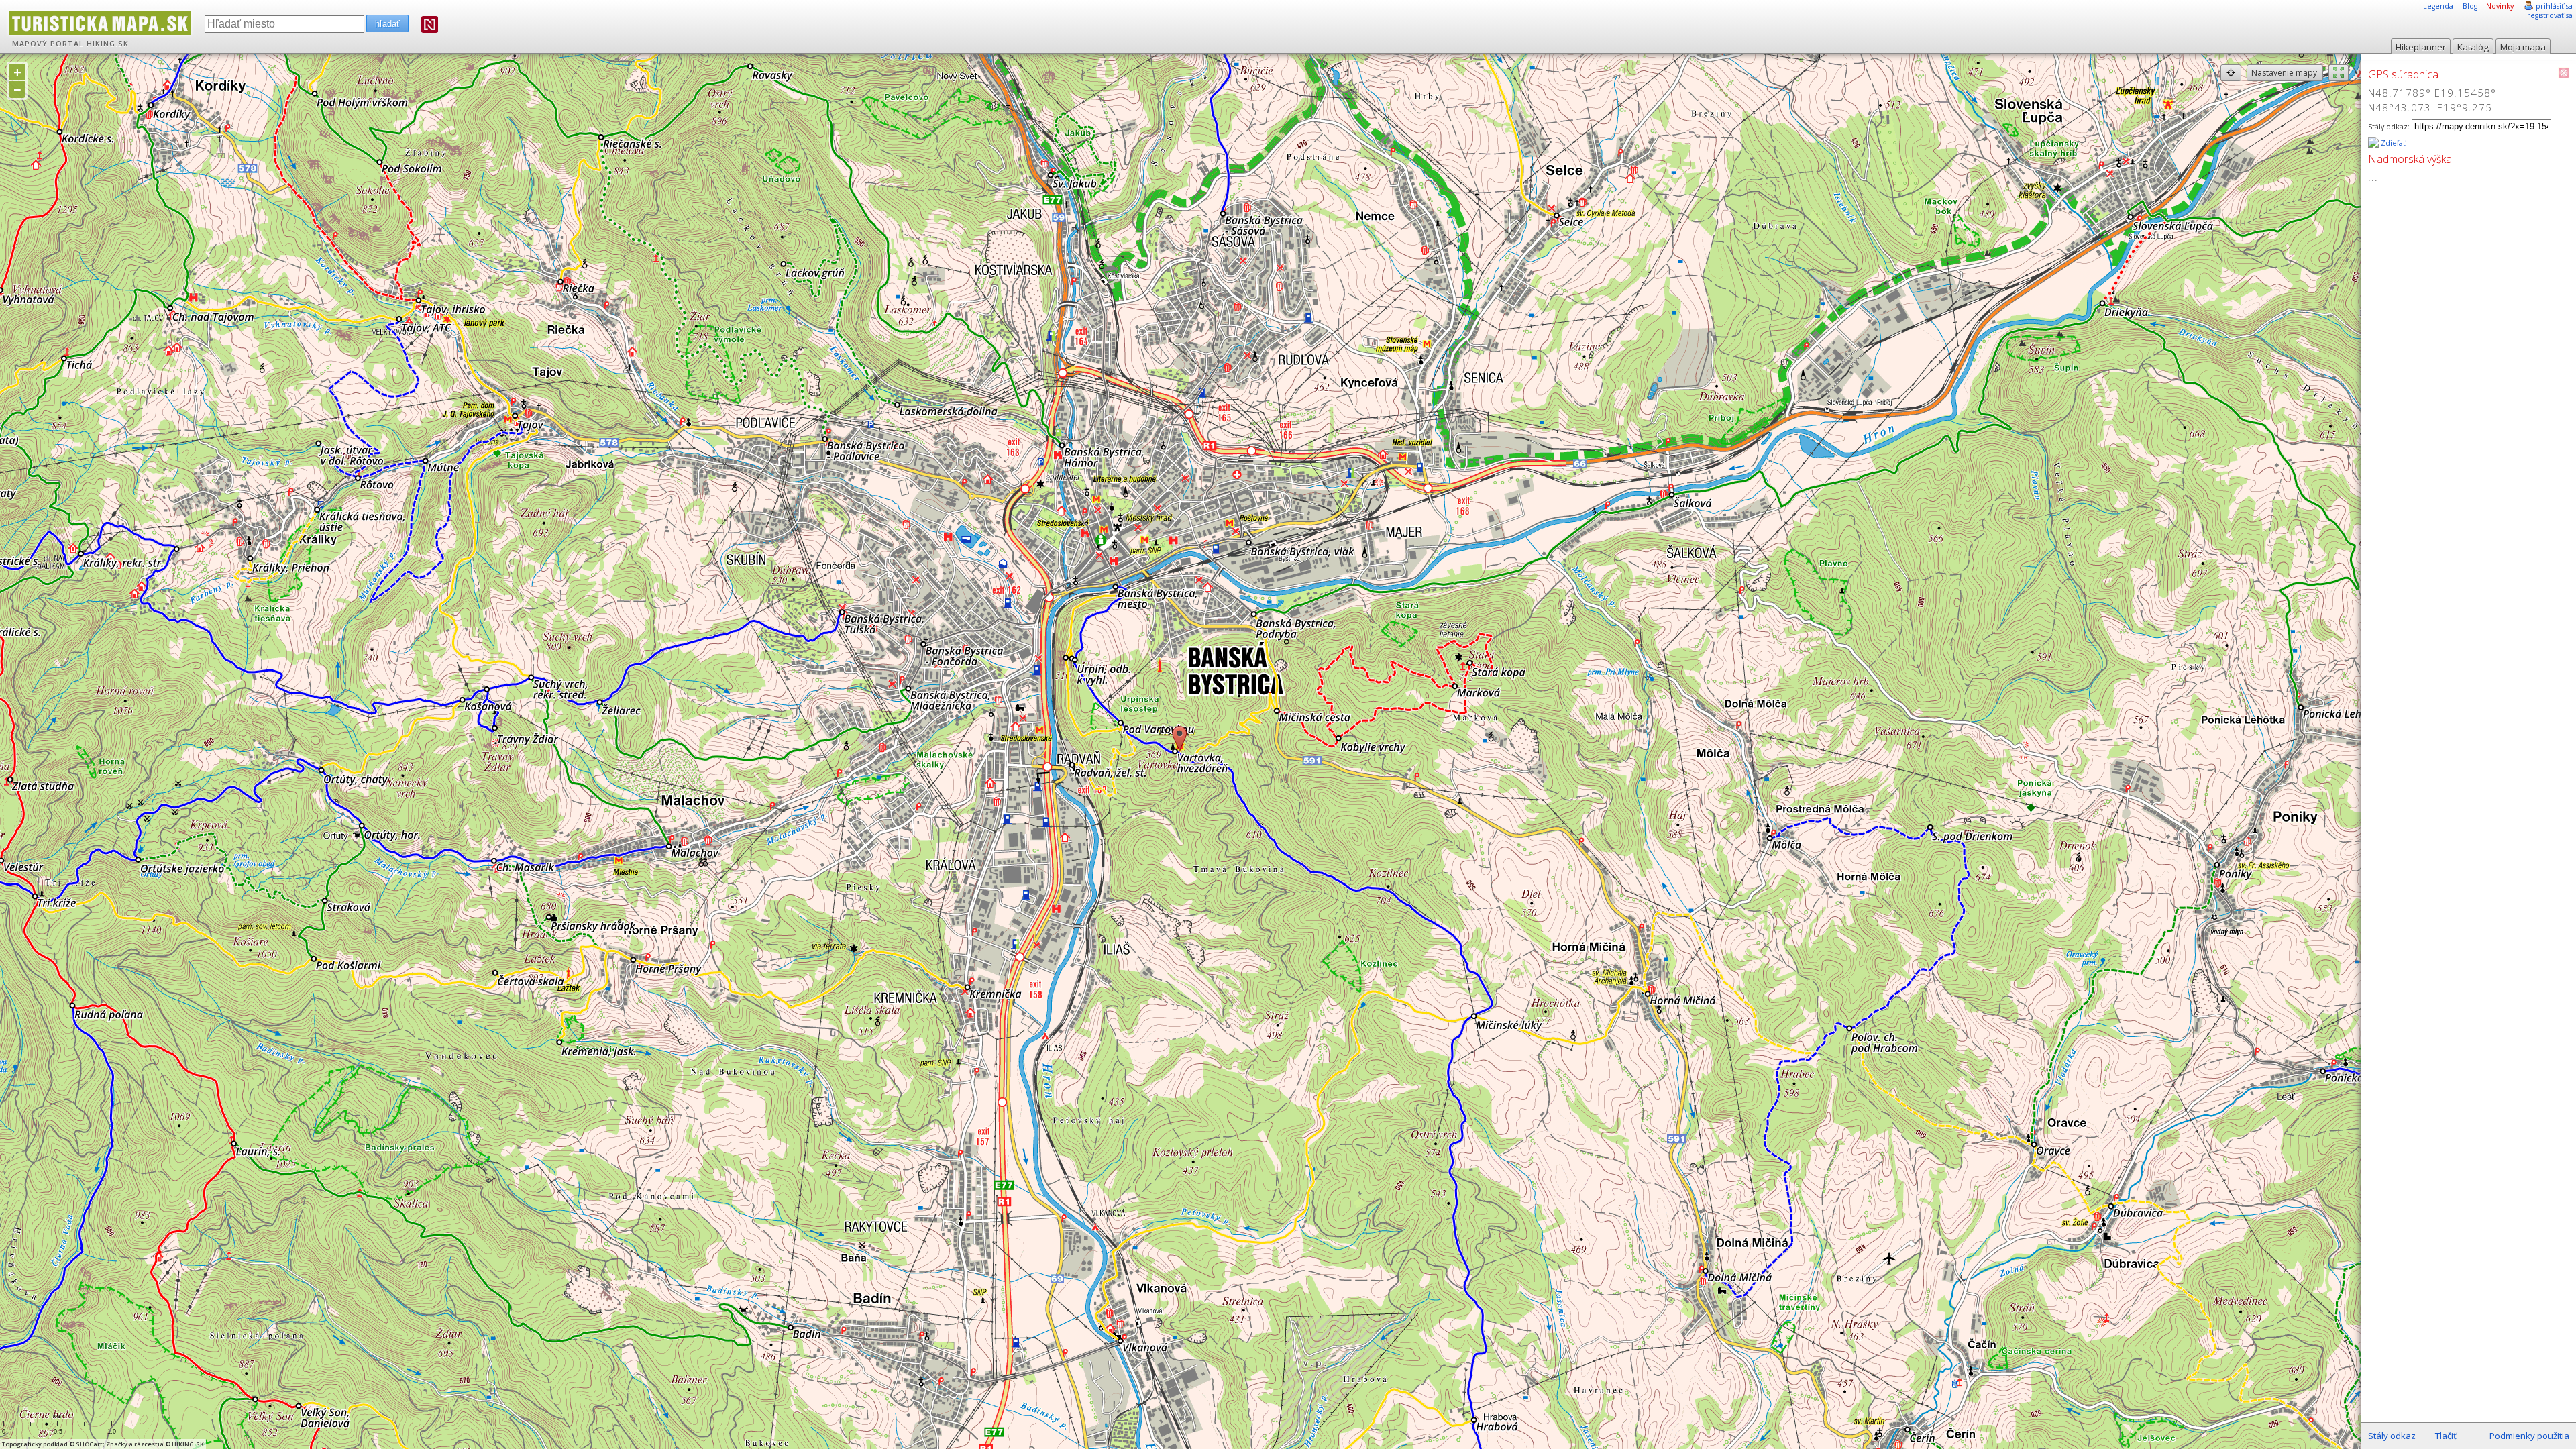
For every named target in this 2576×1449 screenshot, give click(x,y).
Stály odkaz (2392, 1436)
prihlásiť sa (2554, 6)
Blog (2470, 6)
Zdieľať (2392, 143)
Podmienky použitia (2529, 1436)
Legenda (2438, 6)
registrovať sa (2550, 15)
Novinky (2500, 6)
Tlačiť (2446, 1436)
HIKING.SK (108, 44)
